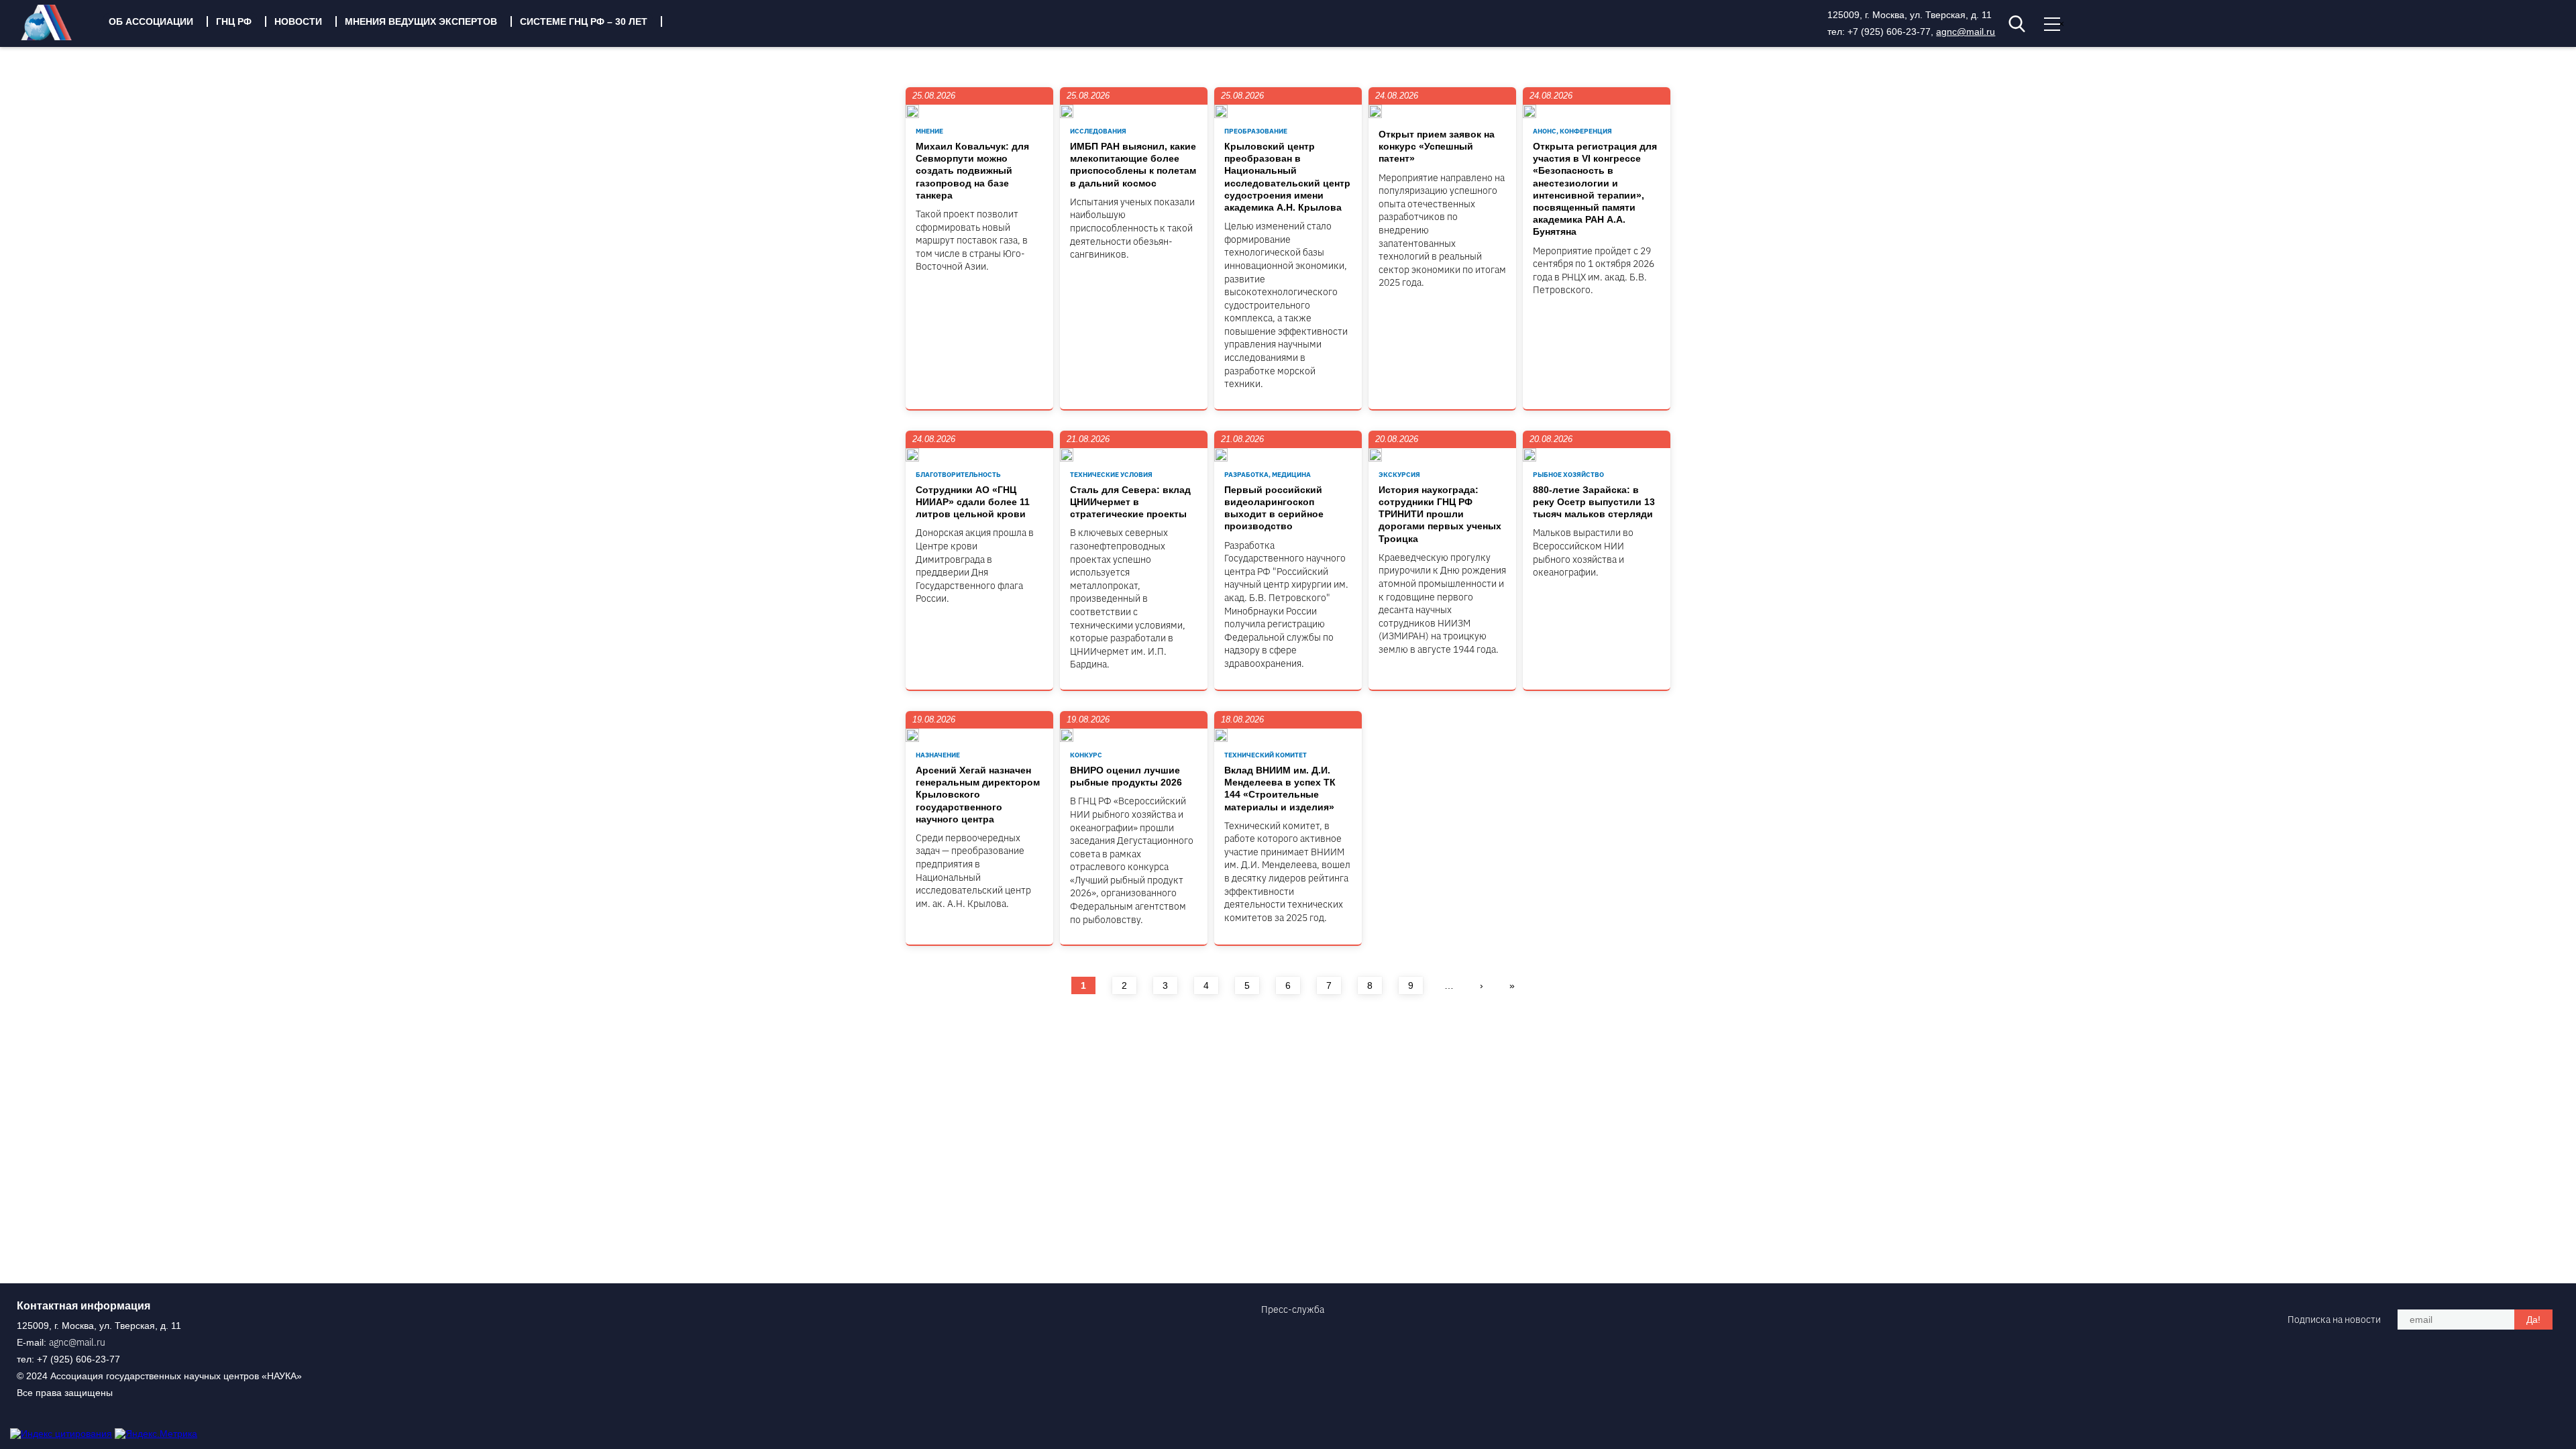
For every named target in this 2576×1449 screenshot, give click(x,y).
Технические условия (1111, 475)
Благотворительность (958, 475)
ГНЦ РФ (234, 21)
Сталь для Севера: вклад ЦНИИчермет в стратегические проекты (1130, 502)
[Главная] (56, 37)
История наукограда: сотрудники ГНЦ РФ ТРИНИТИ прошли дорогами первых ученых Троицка (1440, 514)
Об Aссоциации (151, 21)
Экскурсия (1399, 475)
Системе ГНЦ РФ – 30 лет (584, 21)
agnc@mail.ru (1966, 32)
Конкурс (1086, 755)
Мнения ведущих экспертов (421, 21)
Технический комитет (1266, 755)
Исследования (1098, 131)
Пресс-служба (1293, 1309)
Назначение (938, 755)
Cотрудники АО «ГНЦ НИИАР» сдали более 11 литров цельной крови (973, 502)
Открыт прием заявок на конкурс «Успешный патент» (1437, 146)
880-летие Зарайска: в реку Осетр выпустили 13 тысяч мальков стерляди (1594, 502)
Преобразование (1256, 131)
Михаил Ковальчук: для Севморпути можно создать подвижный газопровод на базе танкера (972, 171)
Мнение (929, 131)
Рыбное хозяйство (1568, 475)
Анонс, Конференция (1572, 131)
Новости (298, 21)
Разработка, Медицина (1268, 475)
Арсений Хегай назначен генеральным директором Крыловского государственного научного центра (978, 795)
